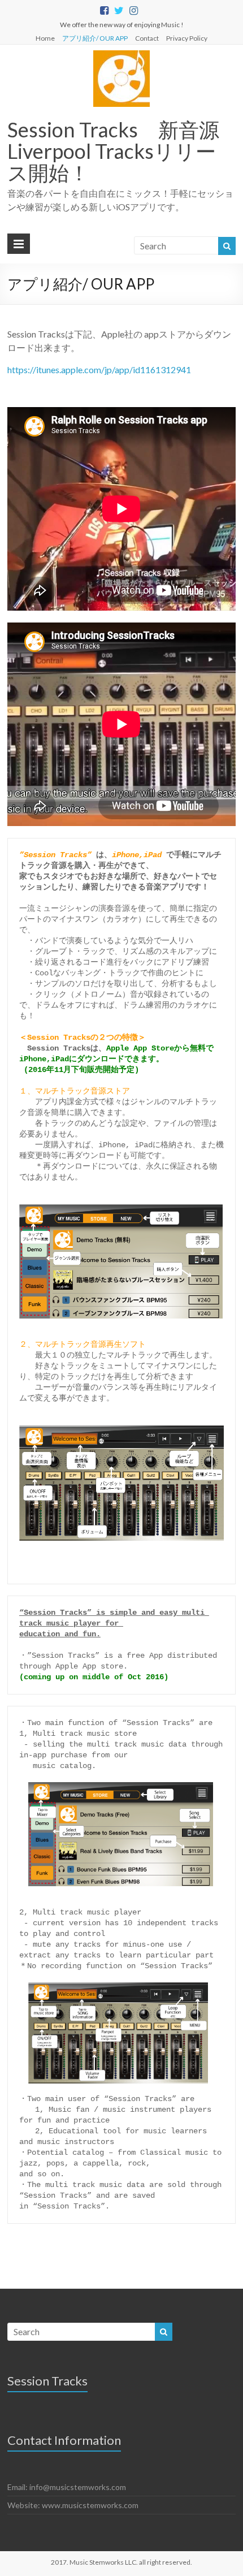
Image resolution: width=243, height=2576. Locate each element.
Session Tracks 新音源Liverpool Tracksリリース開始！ (113, 151)
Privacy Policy (187, 38)
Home (45, 38)
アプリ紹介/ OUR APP (95, 38)
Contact (147, 38)
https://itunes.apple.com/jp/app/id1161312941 (99, 369)
